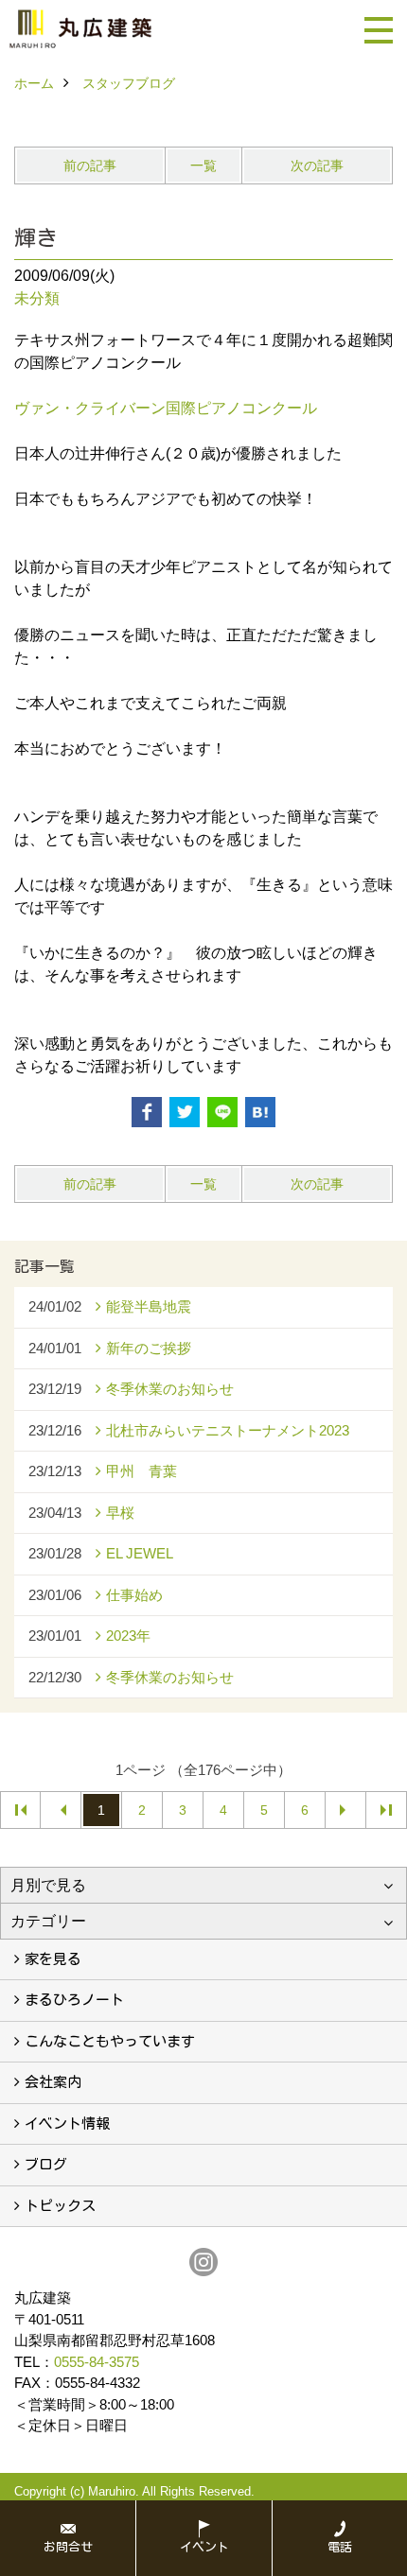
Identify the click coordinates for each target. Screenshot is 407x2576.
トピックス (60, 2206)
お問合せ (68, 2547)
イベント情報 (67, 2123)
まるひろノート (74, 2000)
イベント (204, 2547)
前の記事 (90, 165)
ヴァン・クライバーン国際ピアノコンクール (166, 408)
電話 (340, 2547)
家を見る (53, 1959)
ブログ (46, 2164)
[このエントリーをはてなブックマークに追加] (260, 1112)
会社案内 (53, 2082)
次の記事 (317, 165)
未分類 (37, 298)
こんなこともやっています (110, 2041)
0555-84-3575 (97, 2362)
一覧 (203, 165)
